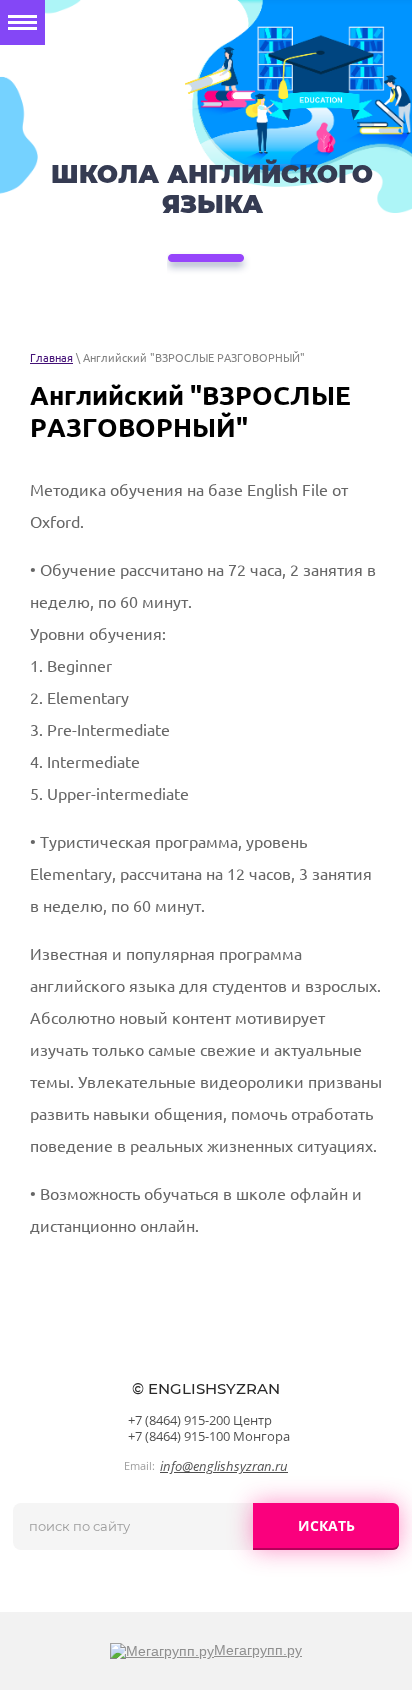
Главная (51, 358)
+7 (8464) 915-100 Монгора (209, 1436)
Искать (326, 1525)
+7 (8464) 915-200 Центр (200, 1420)
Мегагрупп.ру (258, 1650)
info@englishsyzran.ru (224, 1466)
